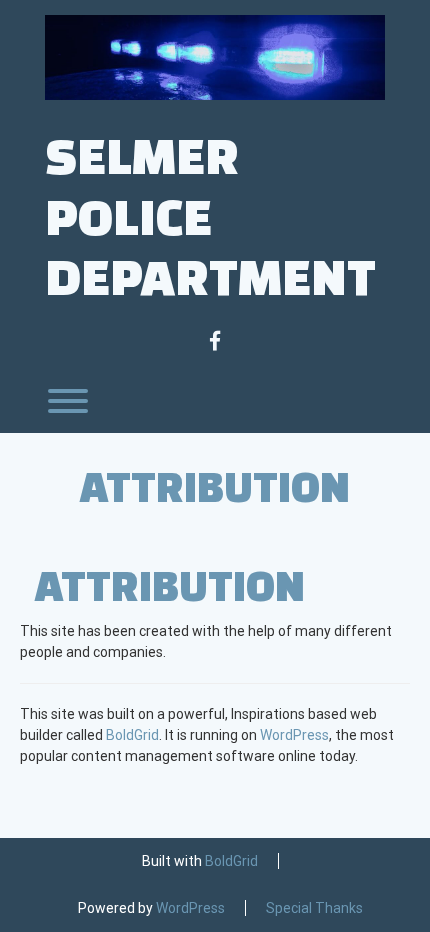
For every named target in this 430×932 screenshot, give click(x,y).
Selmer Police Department (210, 215)
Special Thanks (314, 908)
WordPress (294, 735)
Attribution (215, 485)
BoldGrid (132, 735)
